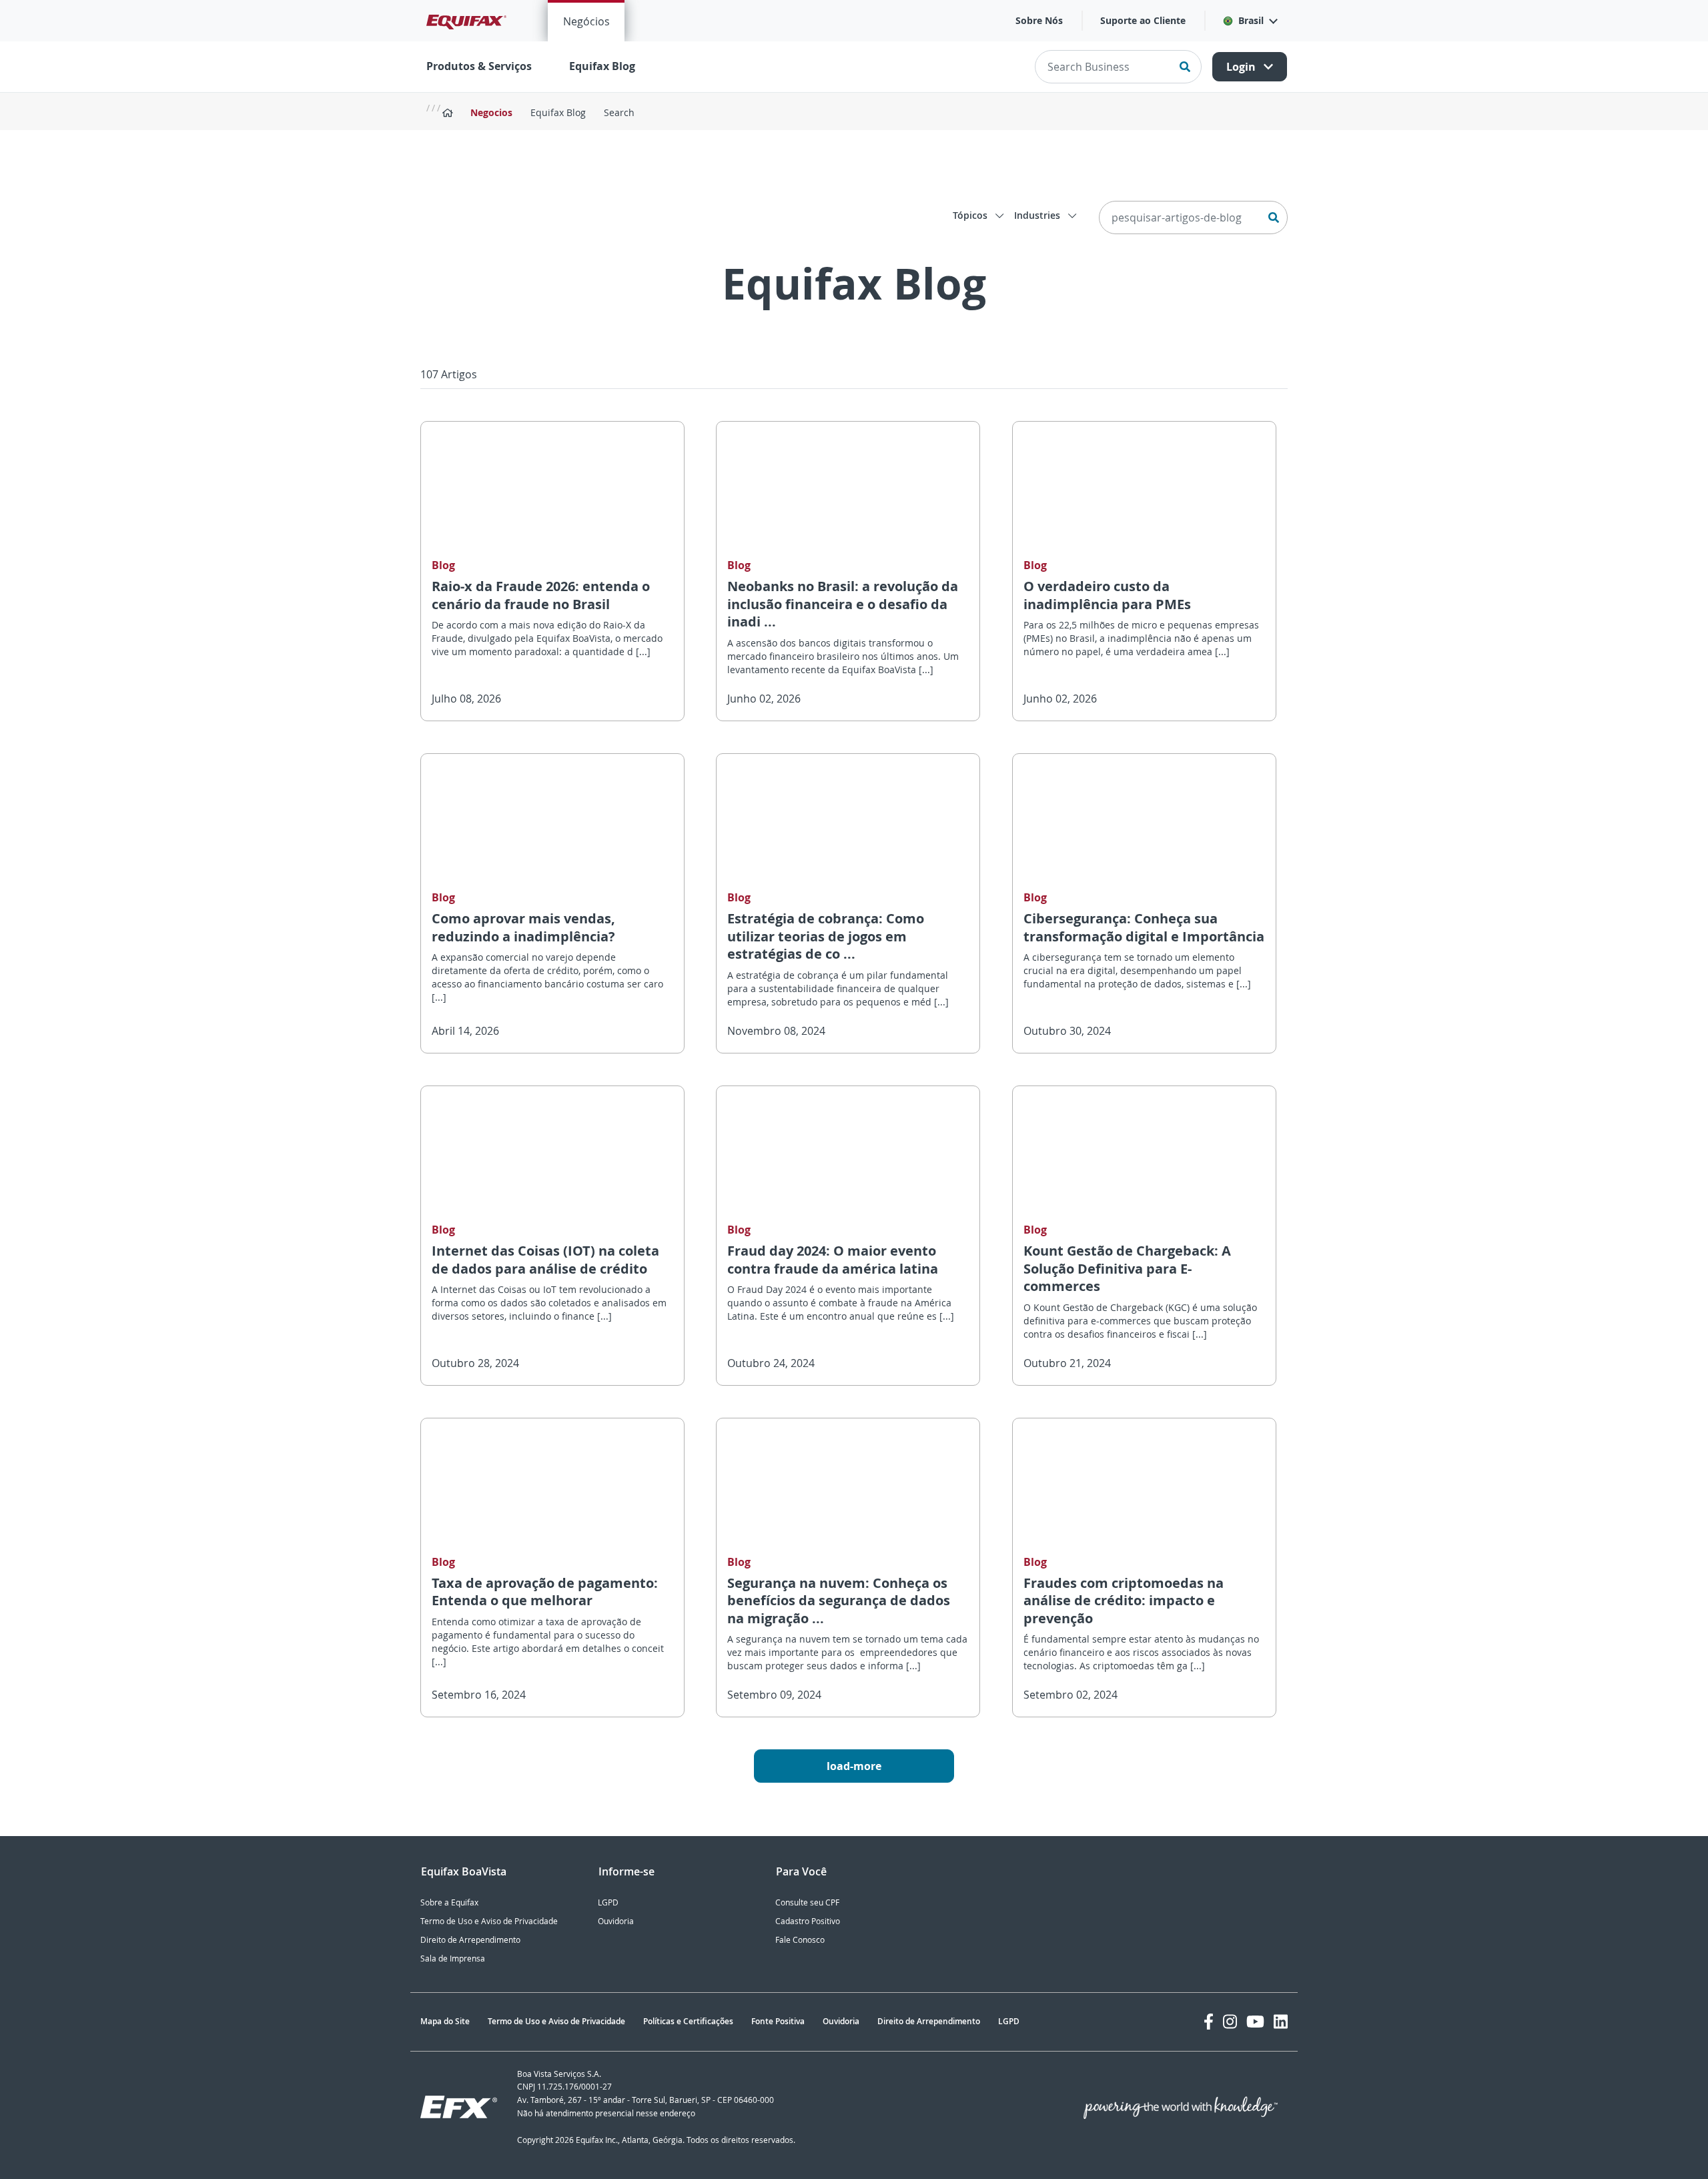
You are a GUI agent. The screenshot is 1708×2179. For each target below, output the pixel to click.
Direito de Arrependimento (470, 1940)
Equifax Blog (602, 66)
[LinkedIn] (1281, 2022)
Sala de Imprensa (453, 1958)
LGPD (608, 1902)
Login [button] (1242, 67)
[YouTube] (1255, 2022)
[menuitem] (586, 21)
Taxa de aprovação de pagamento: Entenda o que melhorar (545, 1592)
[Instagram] (1230, 2022)
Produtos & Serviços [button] (479, 66)
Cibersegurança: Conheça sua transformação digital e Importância (1144, 927)
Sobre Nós (1039, 20)
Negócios (586, 21)
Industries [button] (1038, 215)
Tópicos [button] (971, 215)
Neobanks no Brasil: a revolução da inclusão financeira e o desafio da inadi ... (843, 604)
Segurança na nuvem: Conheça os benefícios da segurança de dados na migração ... (839, 1601)
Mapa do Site (445, 2021)
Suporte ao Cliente (1143, 20)
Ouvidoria (616, 1921)
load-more (854, 1766)
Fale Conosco (800, 1940)
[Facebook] (1209, 2022)
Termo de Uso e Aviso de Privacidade (489, 1921)
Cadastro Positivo (808, 1921)
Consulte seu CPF (807, 1902)
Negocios (491, 112)
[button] (1250, 21)
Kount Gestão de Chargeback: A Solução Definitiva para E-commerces (1127, 1268)
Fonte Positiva (778, 2021)
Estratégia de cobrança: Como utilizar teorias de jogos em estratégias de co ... (826, 936)
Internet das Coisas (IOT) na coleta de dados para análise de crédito (545, 1260)
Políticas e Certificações (688, 2021)
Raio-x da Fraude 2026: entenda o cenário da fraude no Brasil (541, 595)
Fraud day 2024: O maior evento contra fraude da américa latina (833, 1260)
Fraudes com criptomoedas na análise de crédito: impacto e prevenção (1124, 1601)
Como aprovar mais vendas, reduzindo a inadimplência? (523, 927)
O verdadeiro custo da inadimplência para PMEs (1107, 595)
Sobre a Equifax (449, 1902)
